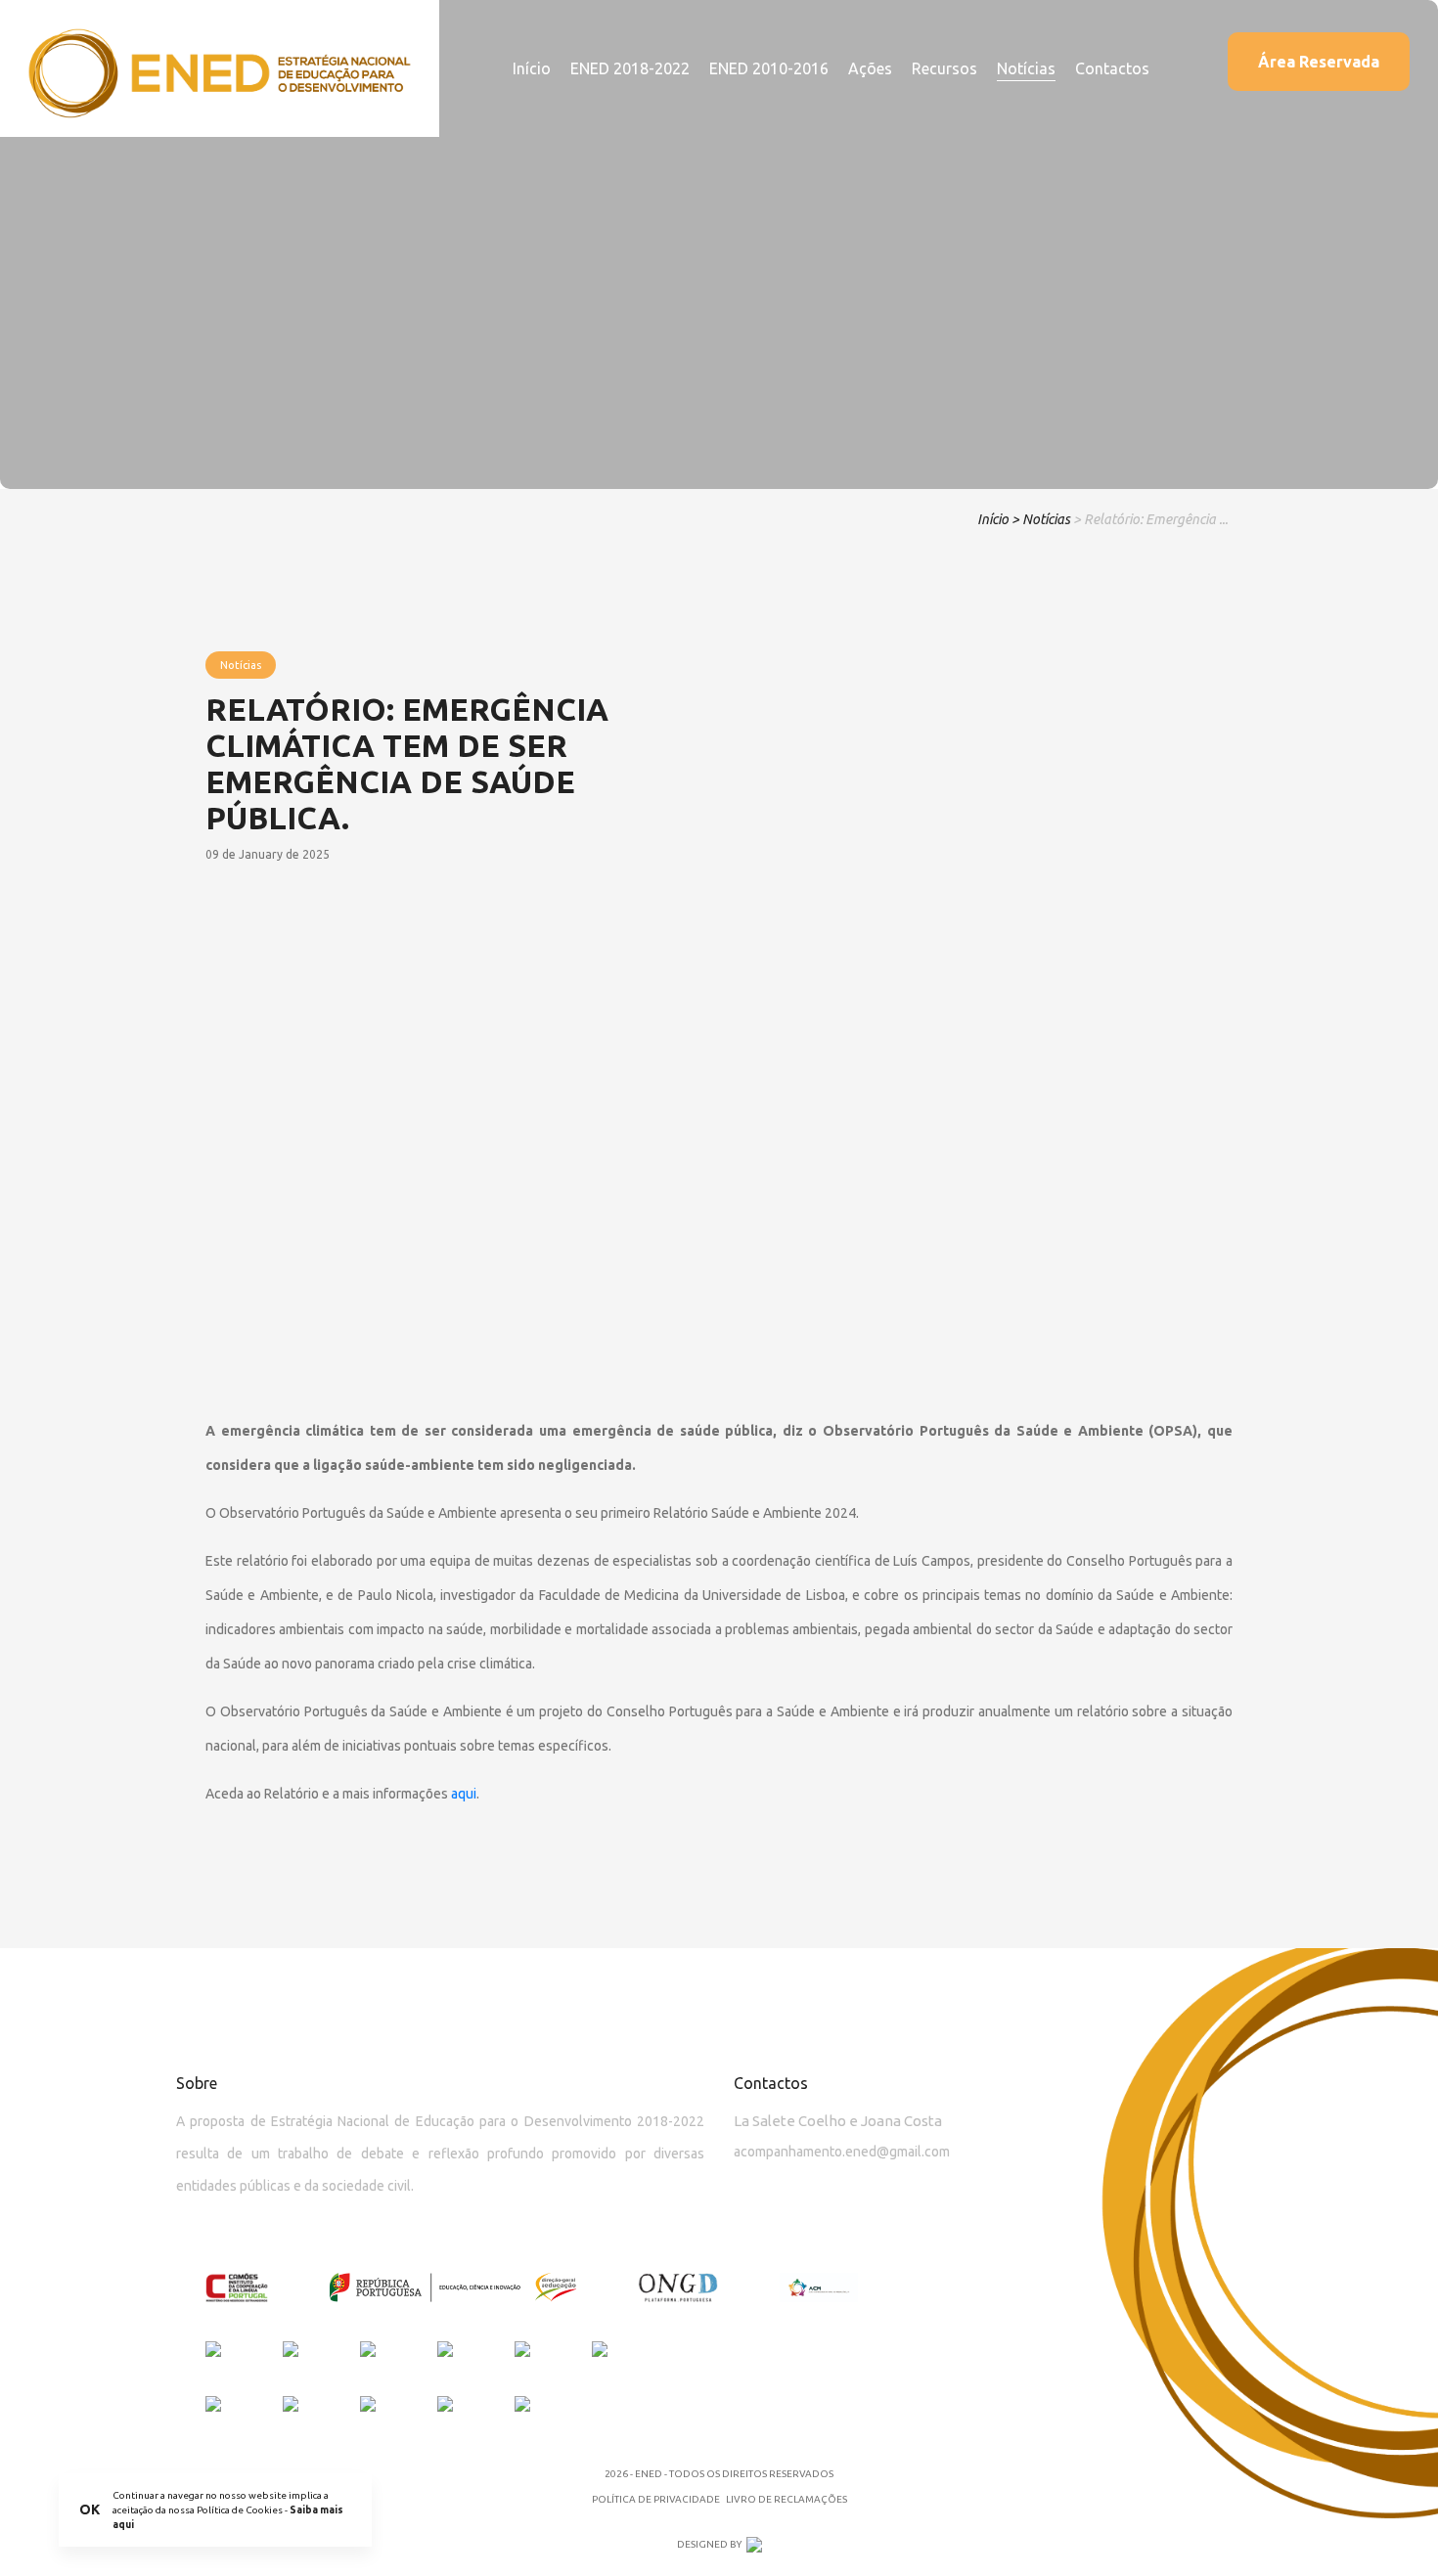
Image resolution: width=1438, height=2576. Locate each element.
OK (90, 2509)
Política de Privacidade (656, 2499)
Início (532, 68)
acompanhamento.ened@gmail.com (842, 2152)
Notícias (1026, 68)
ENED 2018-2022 (630, 68)
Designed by (709, 2544)
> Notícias (1041, 519)
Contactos (1112, 68)
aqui (464, 1794)
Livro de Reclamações (786, 2499)
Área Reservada (1319, 62)
